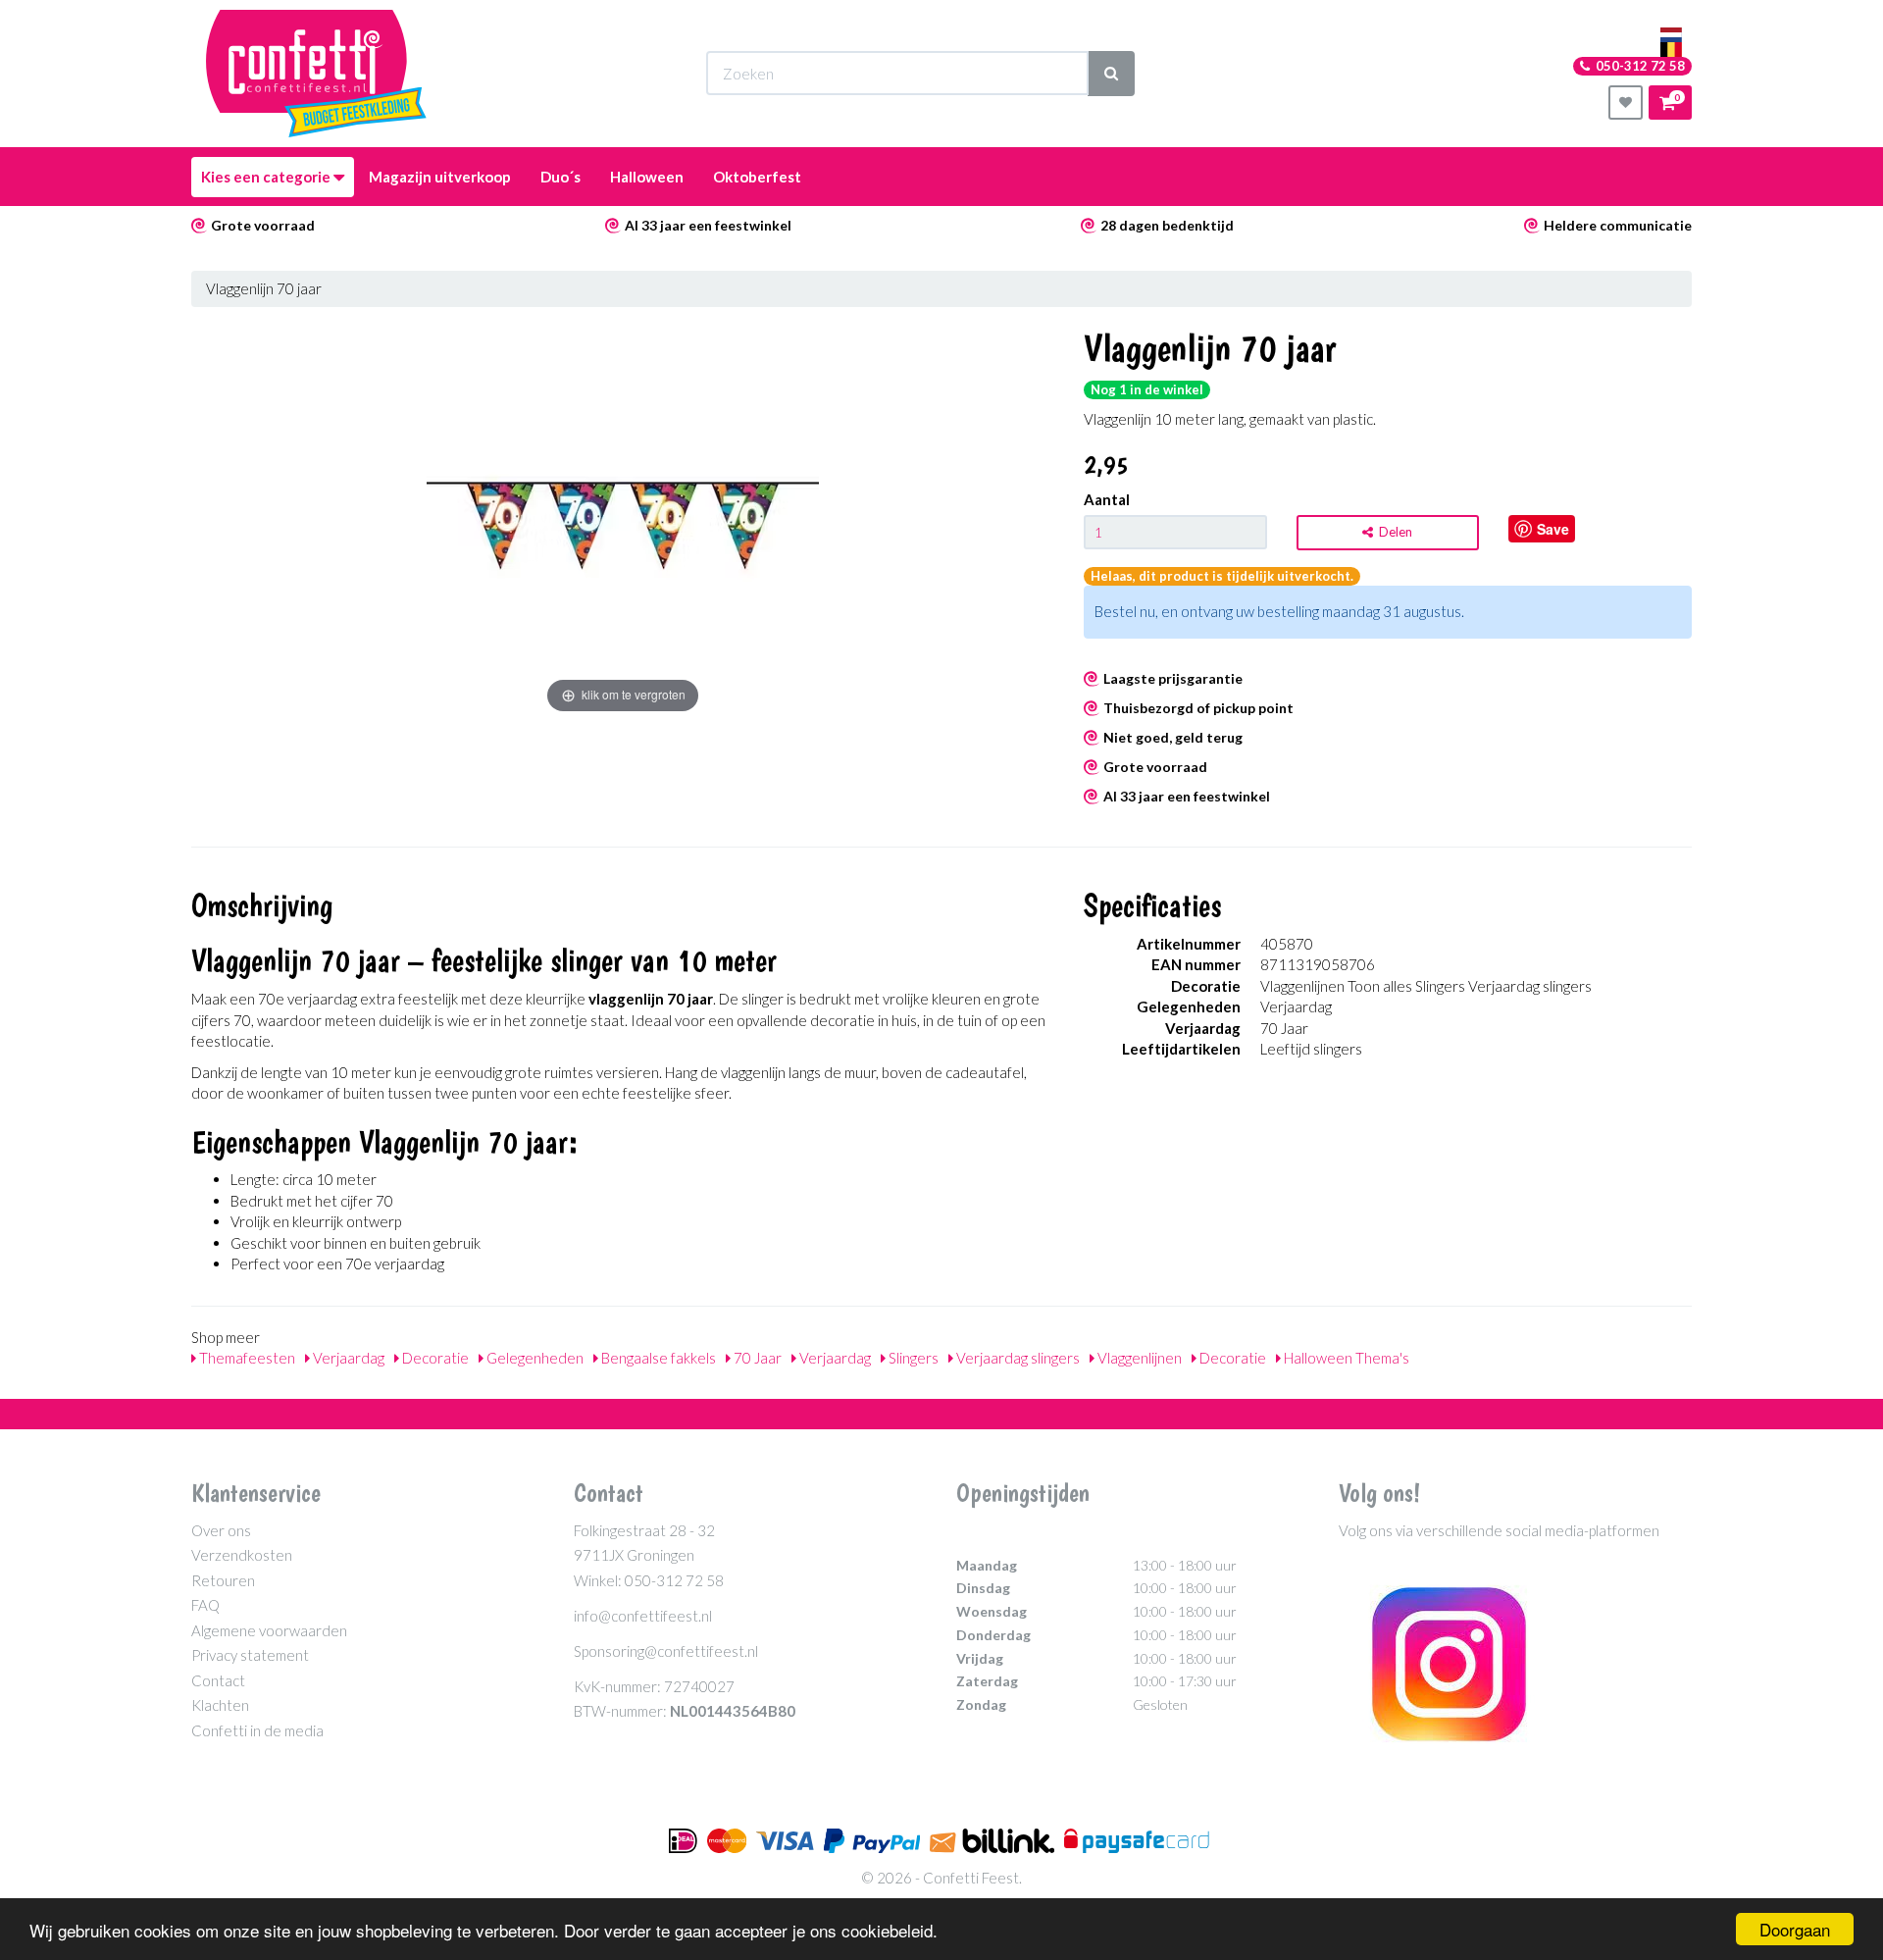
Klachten (220, 1705)
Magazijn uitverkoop (440, 177)
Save (1553, 529)
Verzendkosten (242, 1555)
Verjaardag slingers (1017, 1358)
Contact (218, 1680)
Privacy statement (250, 1655)
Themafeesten (246, 1358)
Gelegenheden (534, 1358)
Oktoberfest (757, 177)
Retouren (223, 1580)
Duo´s (560, 177)
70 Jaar (756, 1358)
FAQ (205, 1605)
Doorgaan (1795, 1929)
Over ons (221, 1530)
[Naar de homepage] (316, 74)
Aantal (1107, 499)
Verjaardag (347, 1358)
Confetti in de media (257, 1730)
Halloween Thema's (1345, 1358)
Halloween (647, 177)
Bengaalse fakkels (657, 1358)
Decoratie (434, 1358)
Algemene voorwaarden (269, 1630)
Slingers (912, 1358)
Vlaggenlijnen (1138, 1358)
